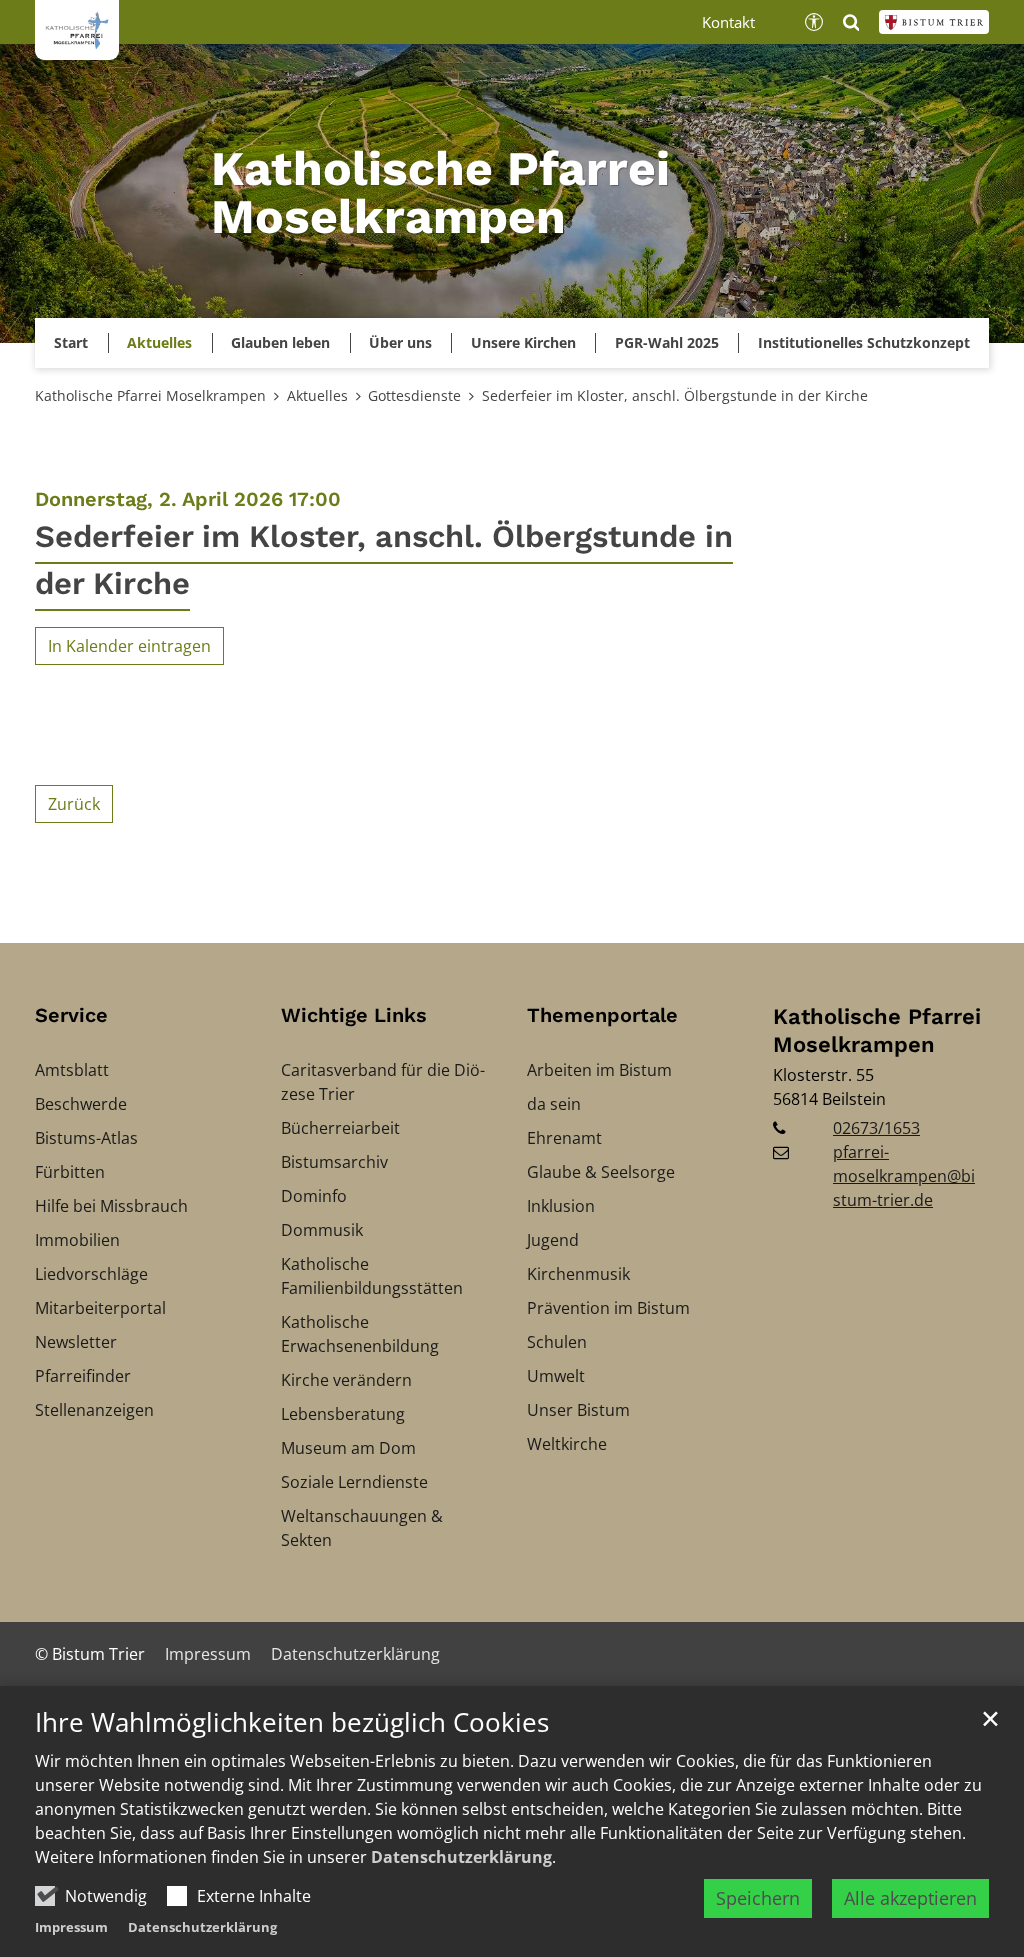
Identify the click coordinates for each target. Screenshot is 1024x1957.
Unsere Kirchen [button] (523, 342)
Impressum (71, 1927)
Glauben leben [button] (280, 342)
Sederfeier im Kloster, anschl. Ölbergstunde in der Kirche (675, 395)
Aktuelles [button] (159, 342)
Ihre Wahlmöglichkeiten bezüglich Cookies (292, 1722)
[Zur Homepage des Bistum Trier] (934, 22)
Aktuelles (317, 395)
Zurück (74, 804)
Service (71, 1015)
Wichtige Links (354, 1015)
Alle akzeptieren (910, 1898)
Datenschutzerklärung (461, 1857)
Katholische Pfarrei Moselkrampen (150, 395)
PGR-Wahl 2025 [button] (667, 342)
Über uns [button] (400, 342)
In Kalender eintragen (129, 646)
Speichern (758, 1898)
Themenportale (602, 1015)
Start (71, 342)
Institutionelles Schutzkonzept (864, 342)
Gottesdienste (414, 395)
